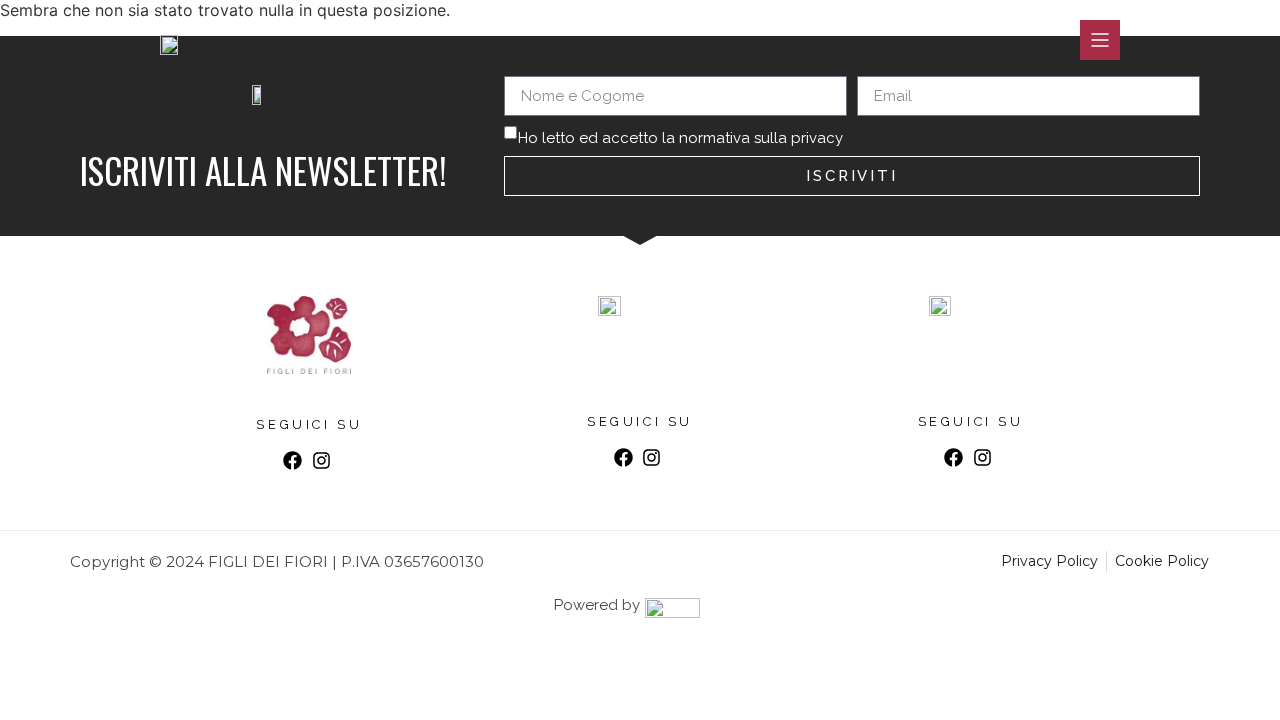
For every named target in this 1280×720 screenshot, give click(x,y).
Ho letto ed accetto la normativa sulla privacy (680, 138)
